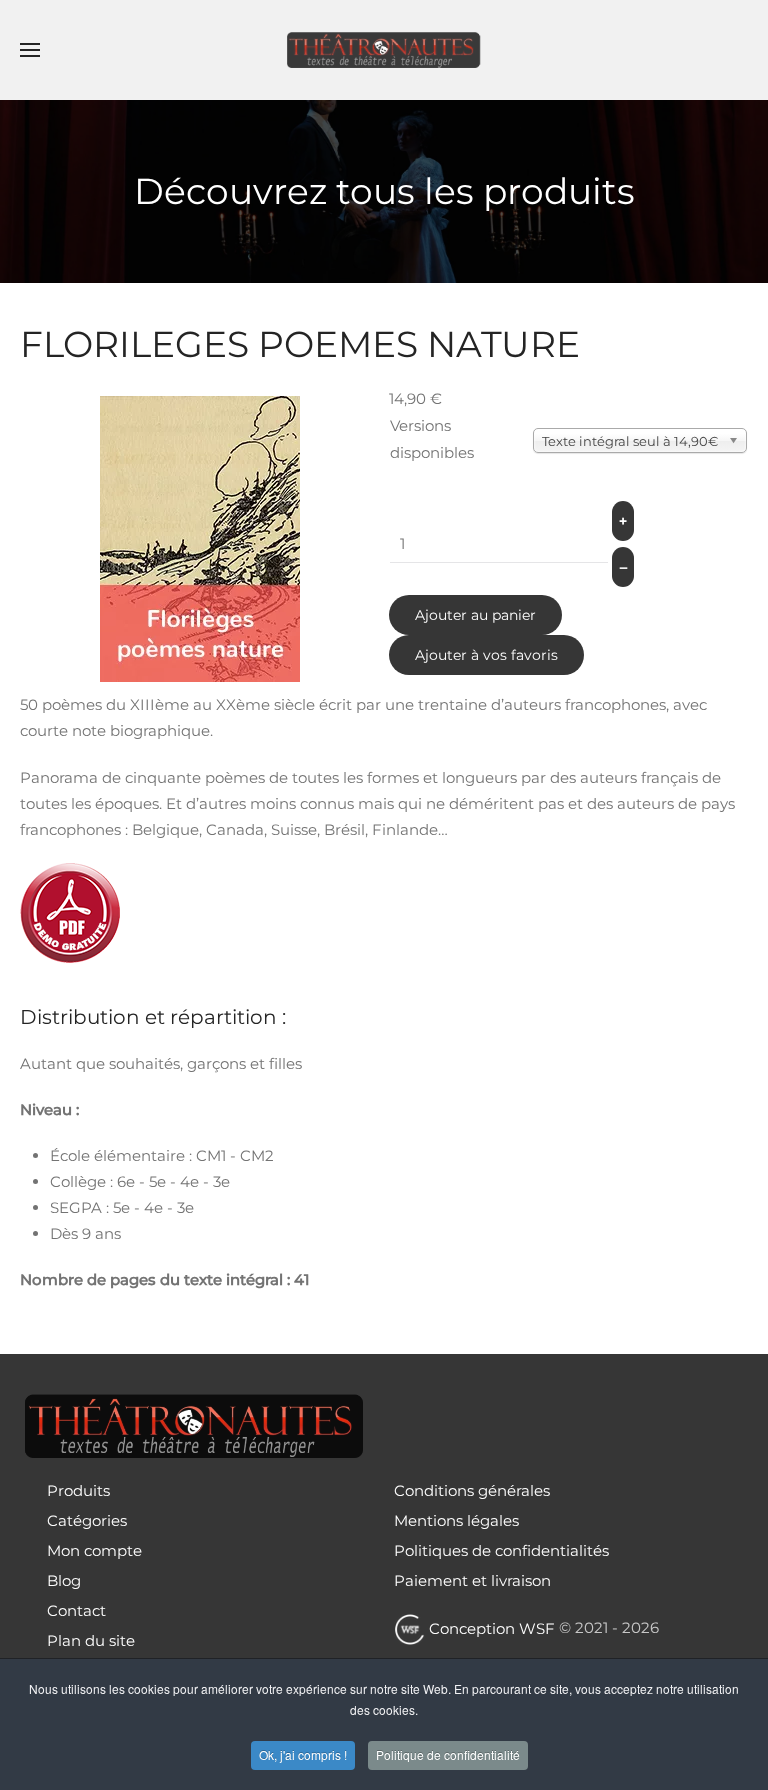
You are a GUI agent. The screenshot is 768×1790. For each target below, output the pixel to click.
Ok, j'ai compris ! (303, 1754)
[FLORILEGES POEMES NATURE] (200, 537)
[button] (30, 50)
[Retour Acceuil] (384, 50)
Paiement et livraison (472, 1580)
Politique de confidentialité (448, 1754)
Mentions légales (456, 1520)
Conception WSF (490, 1628)
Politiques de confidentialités (501, 1550)
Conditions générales (472, 1490)
